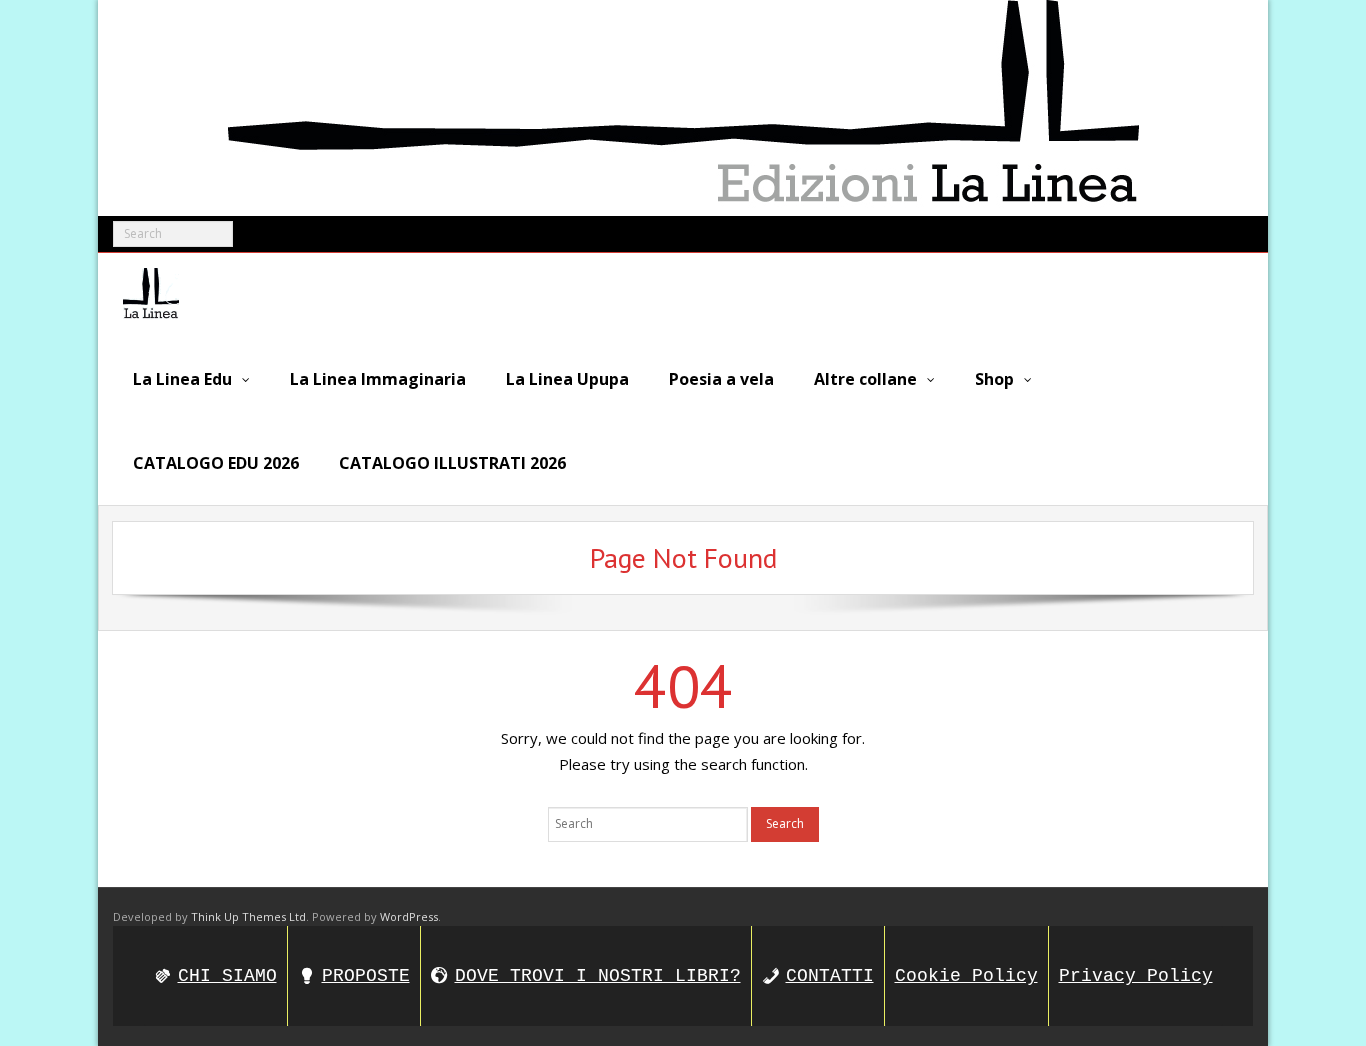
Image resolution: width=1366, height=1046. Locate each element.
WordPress (409, 916)
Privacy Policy (1136, 976)
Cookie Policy (966, 976)
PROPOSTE (366, 976)
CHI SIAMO (227, 976)
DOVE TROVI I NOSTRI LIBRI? (598, 976)
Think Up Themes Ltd (248, 916)
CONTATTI (830, 976)
